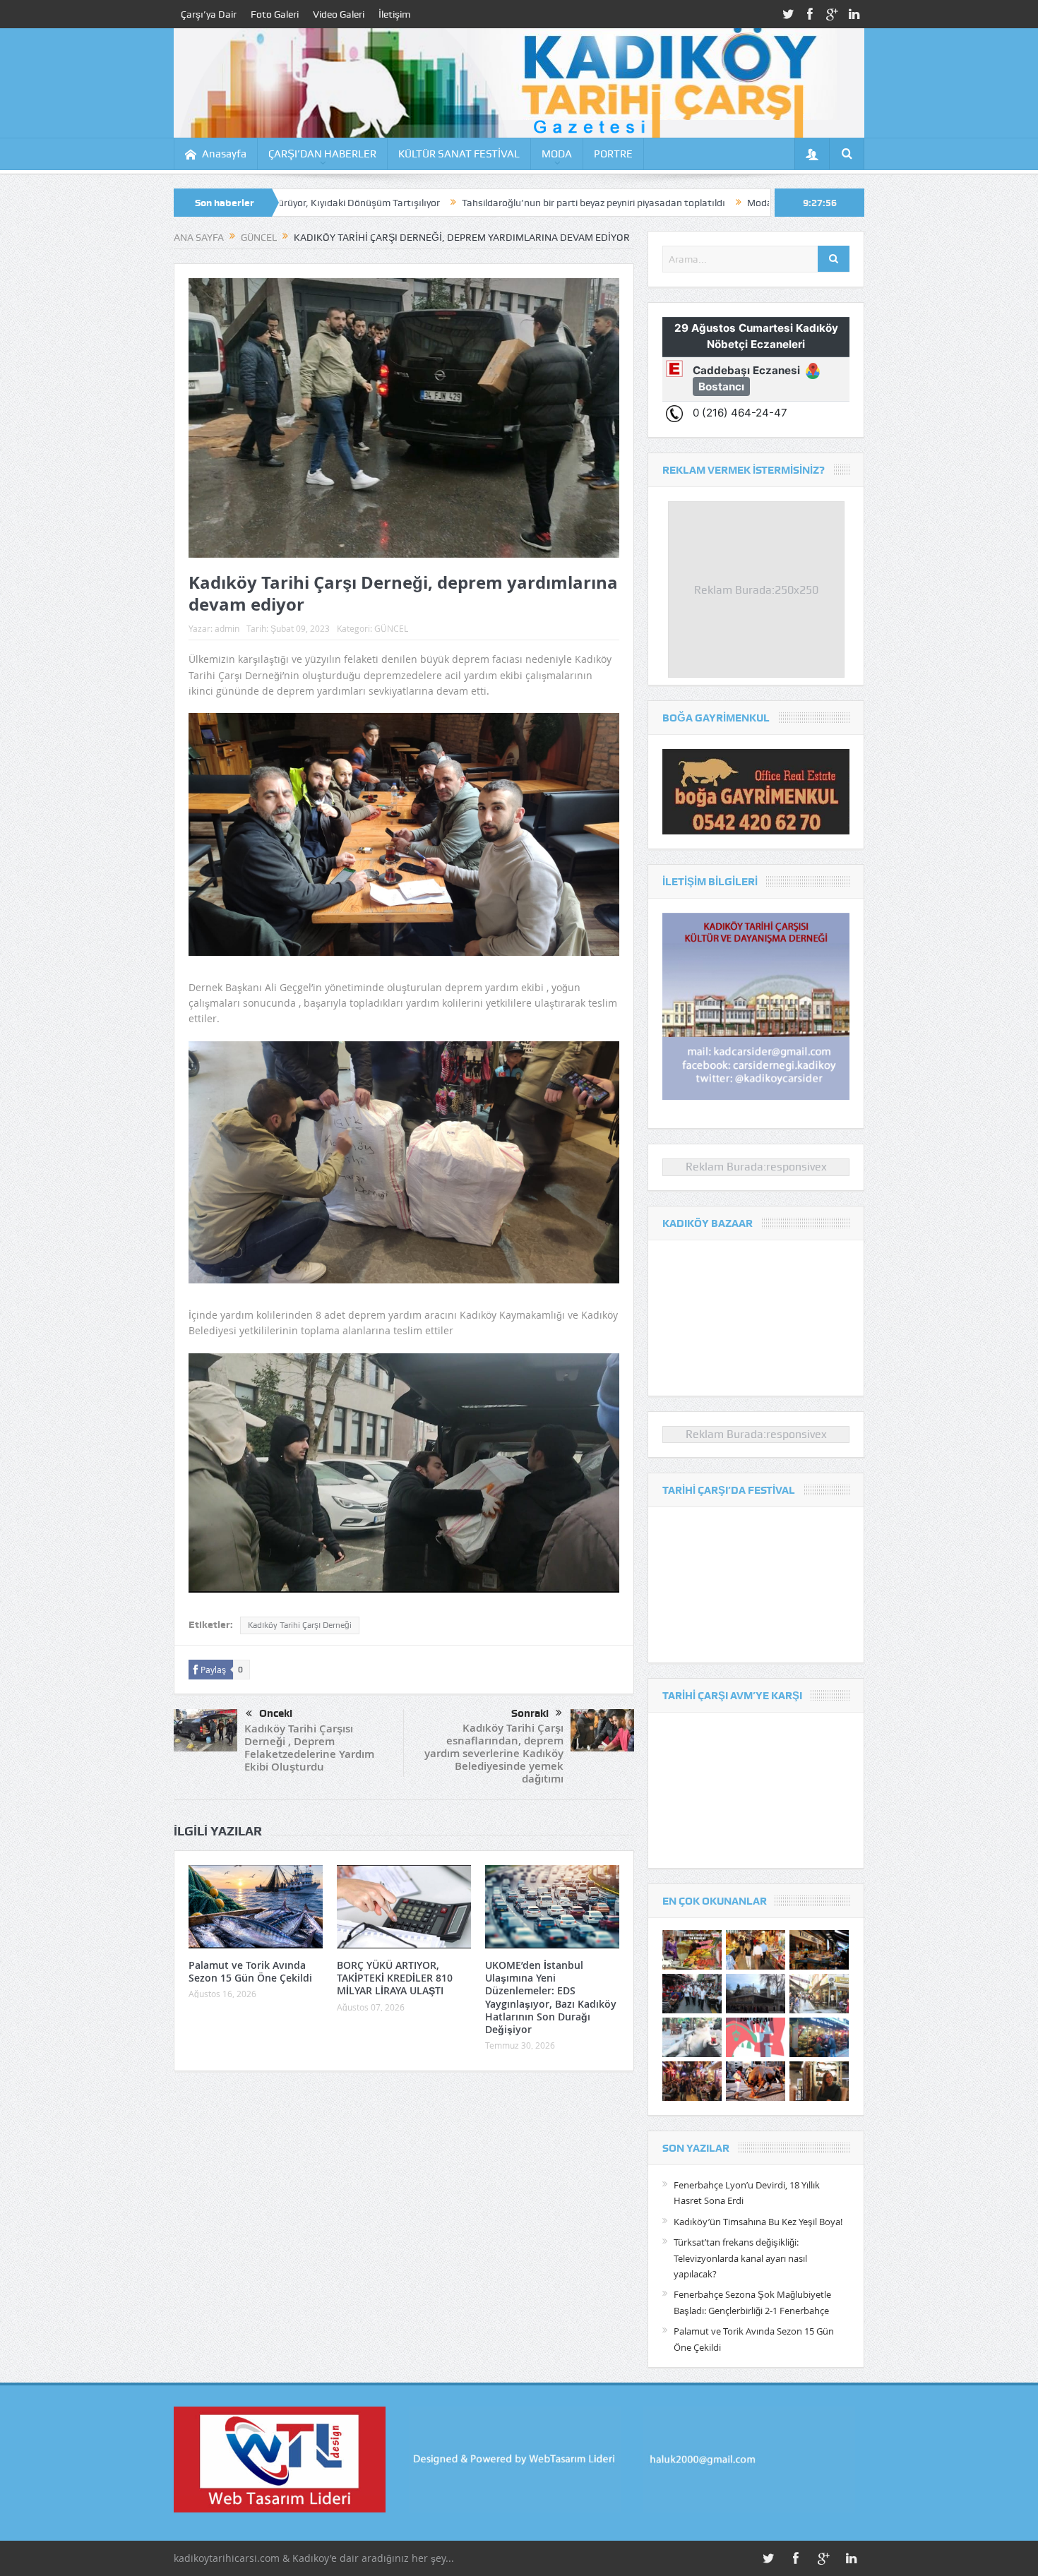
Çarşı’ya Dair (209, 14)
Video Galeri (339, 14)
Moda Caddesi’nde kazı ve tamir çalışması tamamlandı (717, 203)
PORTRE (613, 154)
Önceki (276, 1713)
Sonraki (530, 1713)
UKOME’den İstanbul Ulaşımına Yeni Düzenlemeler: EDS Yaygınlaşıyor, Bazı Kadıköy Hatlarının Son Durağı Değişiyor (551, 1997)
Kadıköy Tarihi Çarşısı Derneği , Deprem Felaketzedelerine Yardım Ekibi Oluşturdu (309, 1748)
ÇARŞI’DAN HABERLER (322, 154)
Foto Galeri (275, 14)
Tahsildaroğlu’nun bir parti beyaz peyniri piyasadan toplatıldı (444, 203)
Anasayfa (224, 154)
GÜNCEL (391, 628)
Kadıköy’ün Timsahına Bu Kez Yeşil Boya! (758, 2222)
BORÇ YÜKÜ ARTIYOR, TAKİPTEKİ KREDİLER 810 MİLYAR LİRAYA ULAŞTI (395, 1978)
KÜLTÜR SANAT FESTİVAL (459, 154)
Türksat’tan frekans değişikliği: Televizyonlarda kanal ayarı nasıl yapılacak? (740, 2258)
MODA (557, 154)
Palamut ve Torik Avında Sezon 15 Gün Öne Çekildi (250, 1971)
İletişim (394, 14)
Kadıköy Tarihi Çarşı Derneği (300, 1625)
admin (227, 628)
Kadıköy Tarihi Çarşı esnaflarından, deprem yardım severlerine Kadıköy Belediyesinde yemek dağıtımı (494, 1753)
